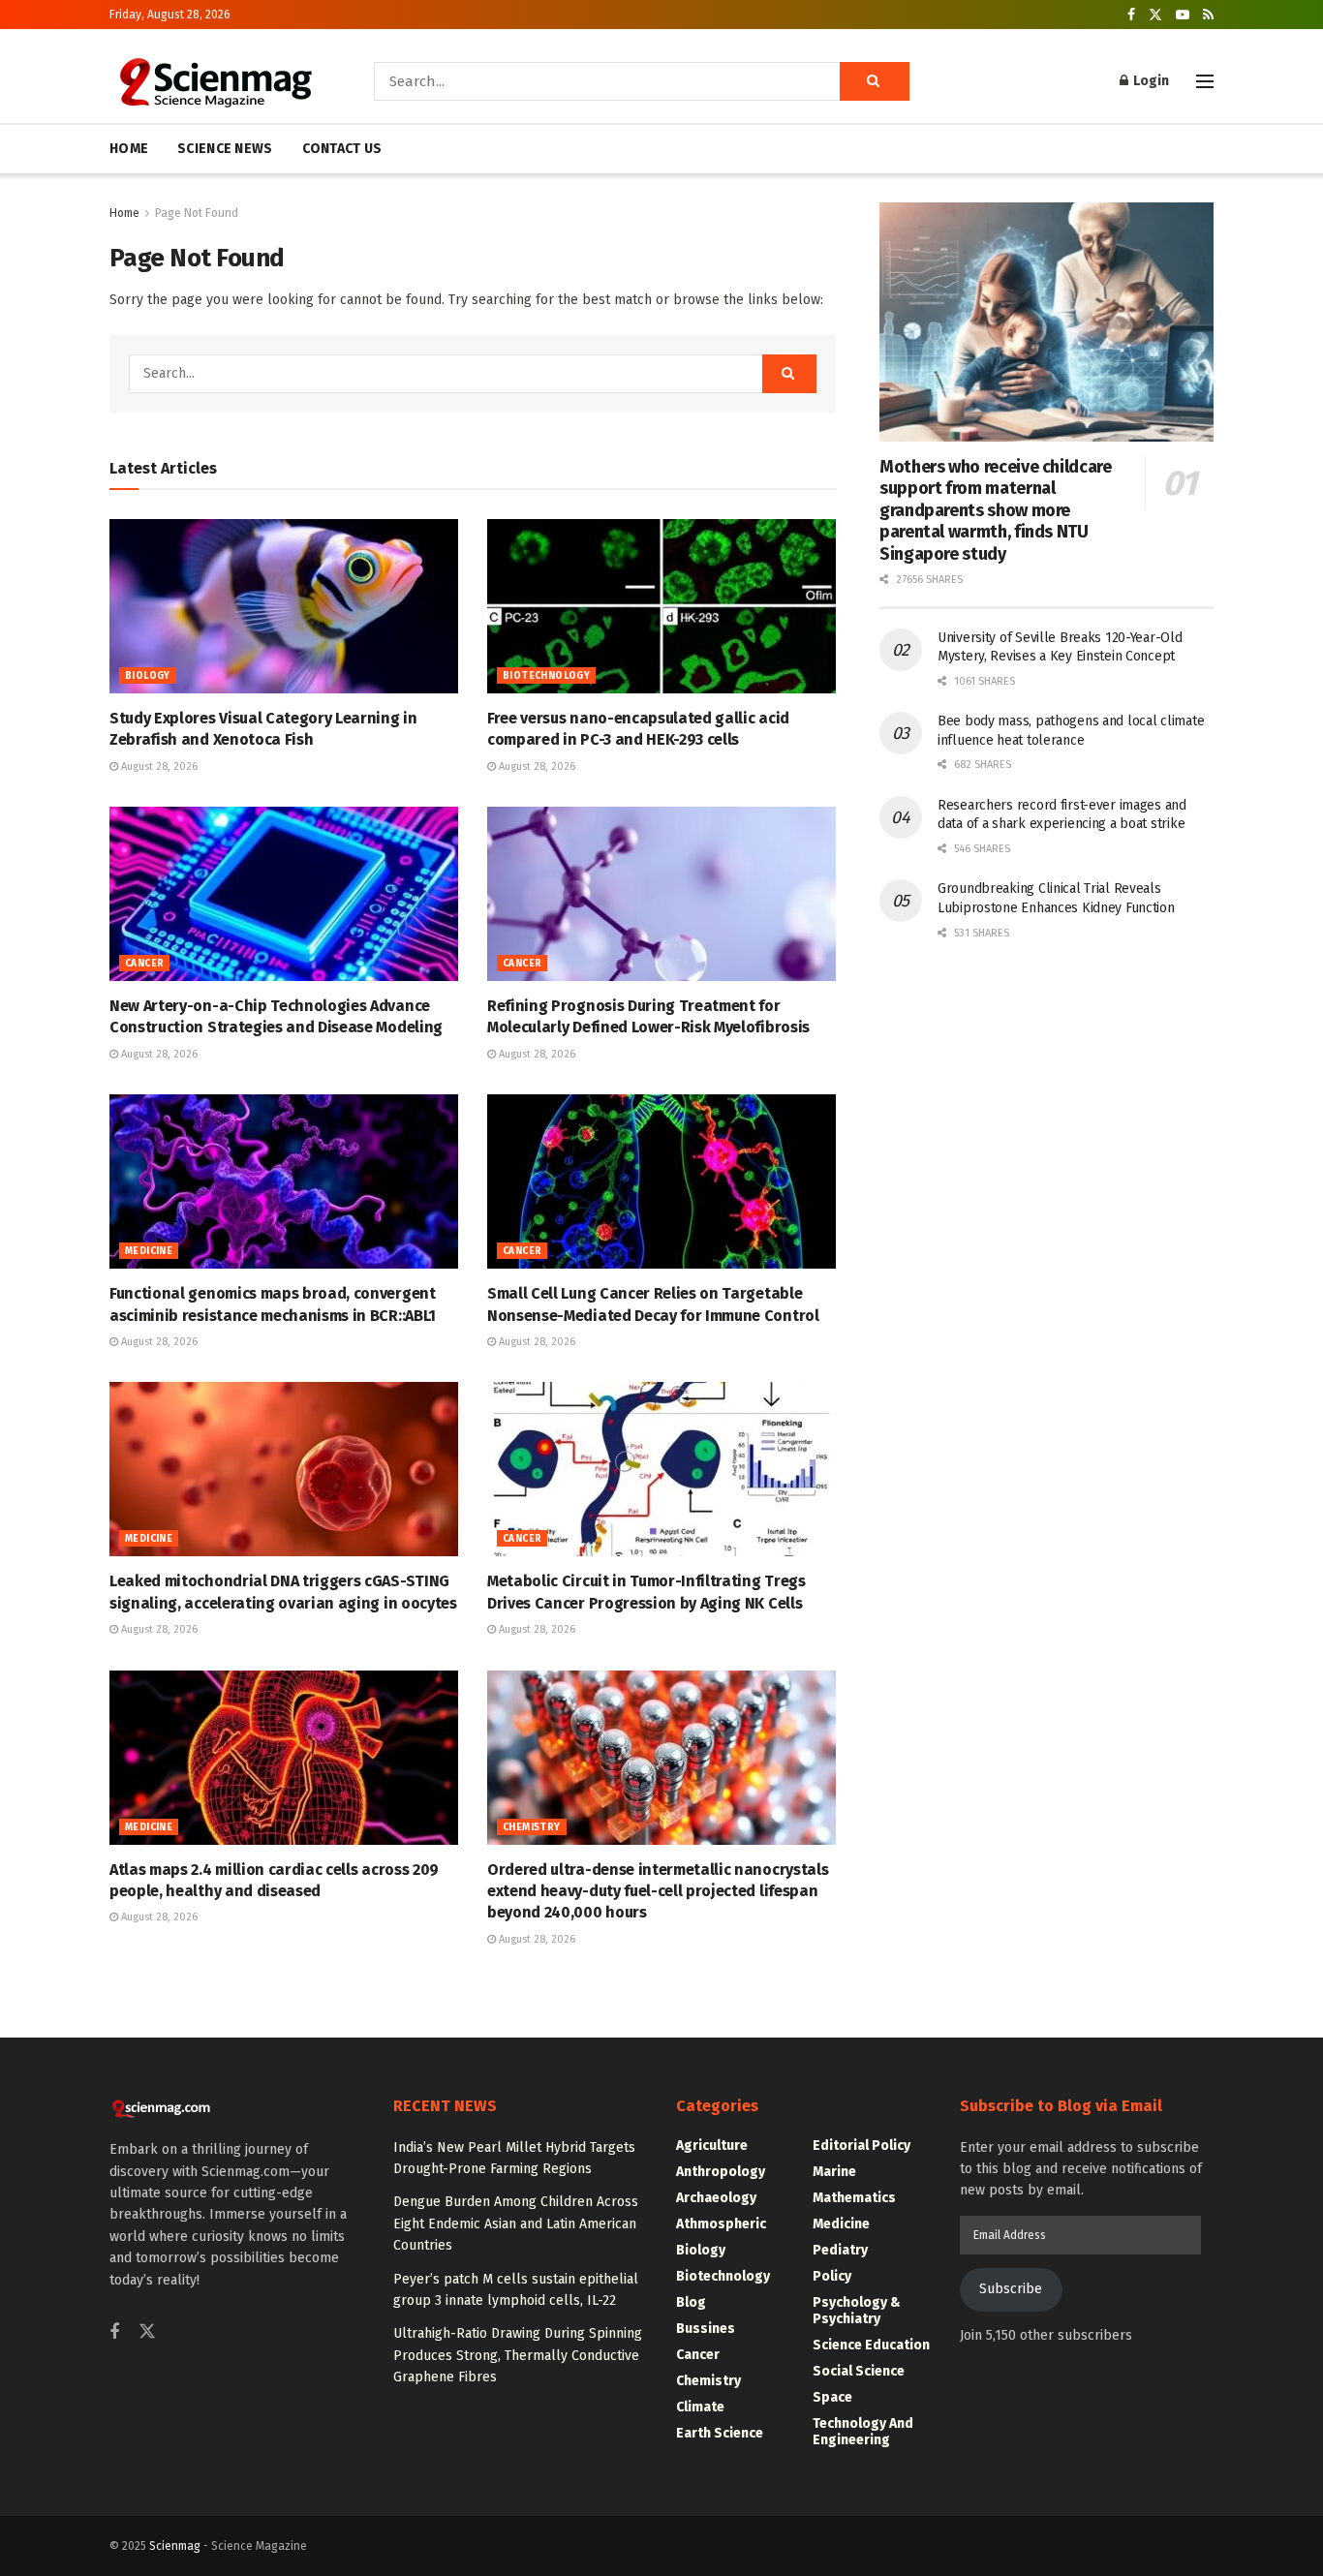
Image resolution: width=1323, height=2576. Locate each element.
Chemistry (532, 1827)
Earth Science (720, 2433)
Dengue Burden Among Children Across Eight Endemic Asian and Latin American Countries (516, 2223)
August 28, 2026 (158, 767)
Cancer (144, 964)
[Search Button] (875, 81)
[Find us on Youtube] (1183, 15)
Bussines (706, 2329)
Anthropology (721, 2172)
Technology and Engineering (863, 2432)
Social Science (859, 2371)
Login (1150, 81)
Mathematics (854, 2198)
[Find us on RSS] (1208, 15)
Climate (700, 2407)
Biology (148, 676)
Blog (691, 2302)
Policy (832, 2276)
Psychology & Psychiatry (857, 2311)
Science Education (871, 2345)
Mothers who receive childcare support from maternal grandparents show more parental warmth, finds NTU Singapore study (996, 510)
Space (832, 2397)
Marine (834, 2172)
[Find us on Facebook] (1131, 15)
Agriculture (712, 2146)
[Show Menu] (1205, 81)
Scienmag (175, 2546)
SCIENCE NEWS (225, 149)
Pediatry (840, 2250)
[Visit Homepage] (215, 81)
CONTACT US (342, 149)
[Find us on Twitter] (1155, 15)
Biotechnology (546, 676)
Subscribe (1011, 2289)
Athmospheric (721, 2224)
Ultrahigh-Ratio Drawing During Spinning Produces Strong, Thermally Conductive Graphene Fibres (518, 2355)
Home (124, 213)
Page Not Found (197, 213)
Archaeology (716, 2198)
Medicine (149, 1251)
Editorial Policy (861, 2146)
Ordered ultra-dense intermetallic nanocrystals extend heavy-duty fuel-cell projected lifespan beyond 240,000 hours (658, 1891)
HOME (129, 149)
